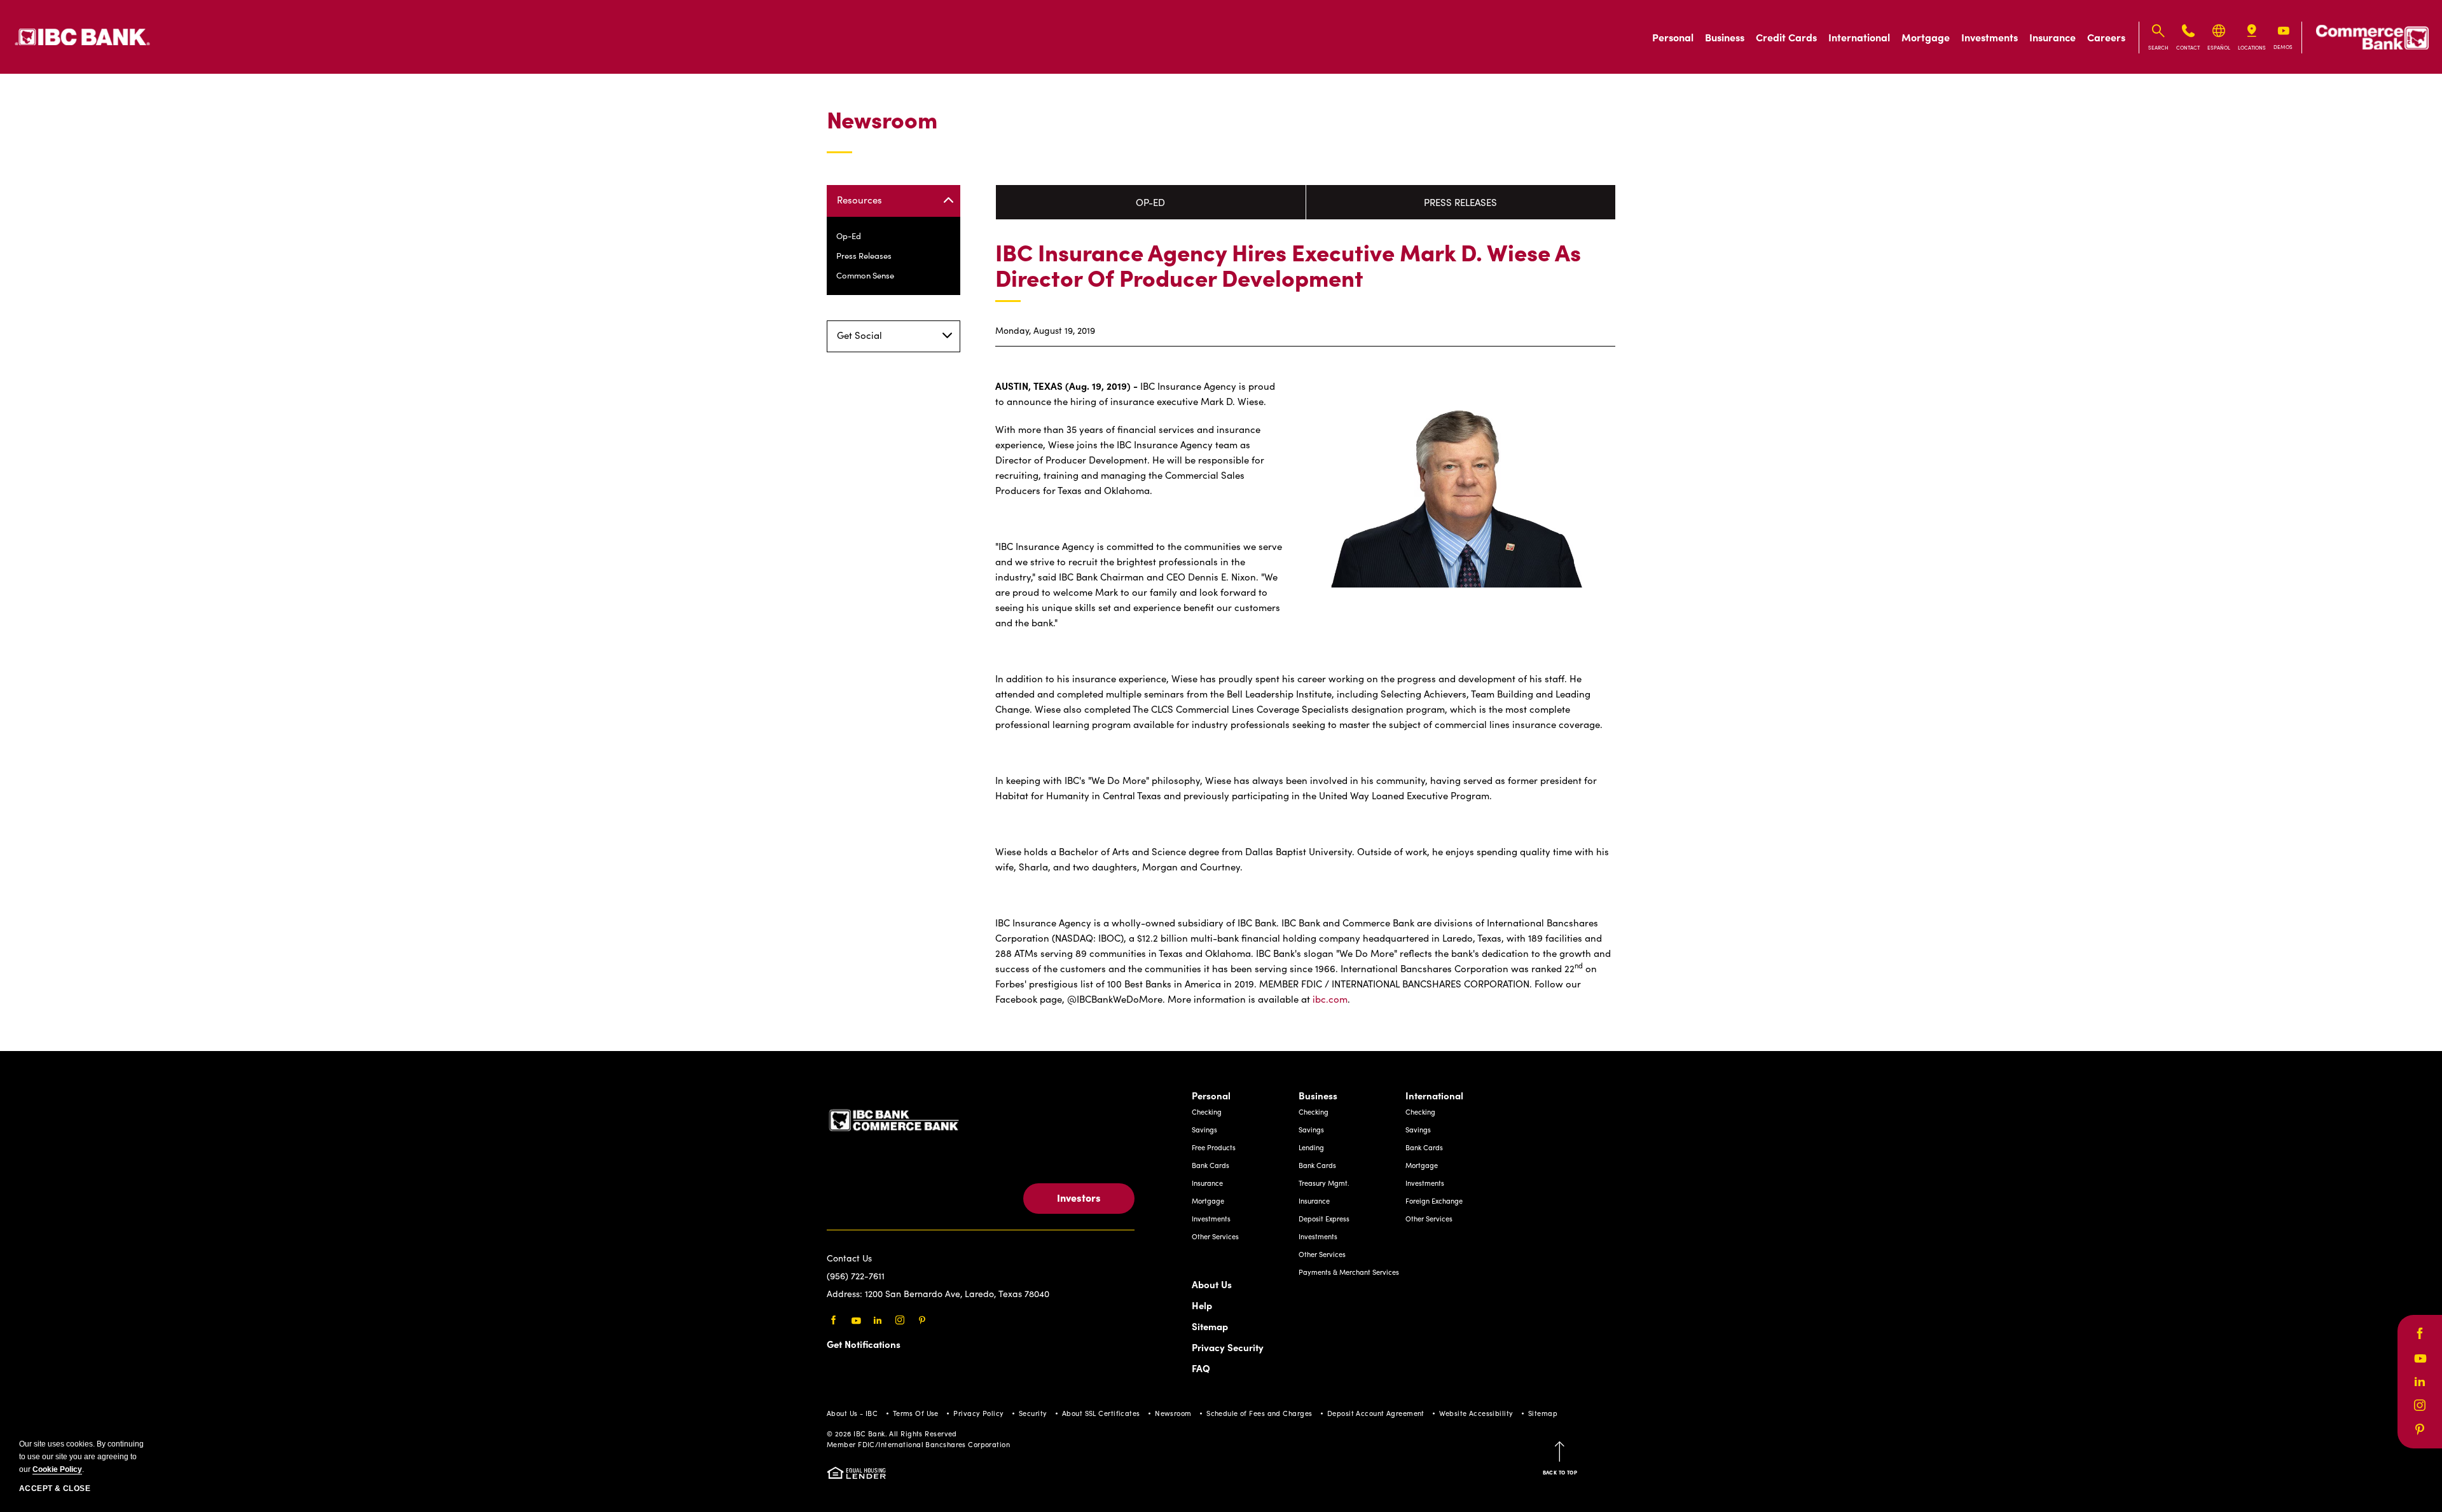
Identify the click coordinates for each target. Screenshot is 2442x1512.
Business (1725, 37)
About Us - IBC (852, 1413)
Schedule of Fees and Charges (1259, 1413)
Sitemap (1210, 1326)
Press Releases (864, 256)
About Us (1212, 1284)
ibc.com (1330, 999)
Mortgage (1926, 37)
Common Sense (865, 275)
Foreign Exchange (1434, 1201)
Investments (1990, 37)
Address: (846, 1294)
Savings (1204, 1130)
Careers (2106, 37)
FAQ (1201, 1368)
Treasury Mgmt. (1324, 1183)
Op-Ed (849, 236)
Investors (1079, 1197)
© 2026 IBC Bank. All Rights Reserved (892, 1433)
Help (1202, 1305)
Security (1033, 1413)
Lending (1311, 1147)
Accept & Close (55, 1488)
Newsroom (882, 120)
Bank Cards (1211, 1165)
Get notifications (864, 1344)
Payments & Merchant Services (1349, 1272)
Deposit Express (1324, 1219)
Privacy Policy (978, 1413)
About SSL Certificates (1101, 1413)
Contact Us (849, 1258)
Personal (1673, 37)
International (1859, 37)
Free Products (1214, 1147)
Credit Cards (1786, 37)
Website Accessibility (1476, 1413)
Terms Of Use (916, 1413)
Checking (1207, 1112)
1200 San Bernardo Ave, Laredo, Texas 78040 (957, 1294)
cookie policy (57, 1469)
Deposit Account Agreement (1376, 1413)
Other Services (1215, 1236)
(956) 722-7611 (856, 1276)
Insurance (2052, 37)
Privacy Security (1228, 1347)
